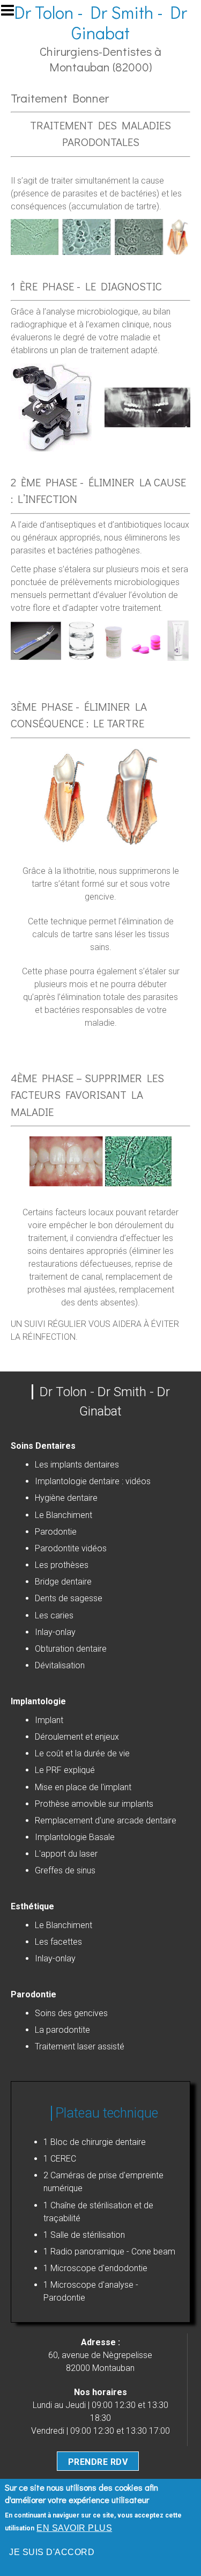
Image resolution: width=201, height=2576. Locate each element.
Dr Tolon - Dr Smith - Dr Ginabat (100, 22)
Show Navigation (12, 13)
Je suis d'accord (52, 2552)
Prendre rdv (98, 2462)
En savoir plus (74, 2528)
